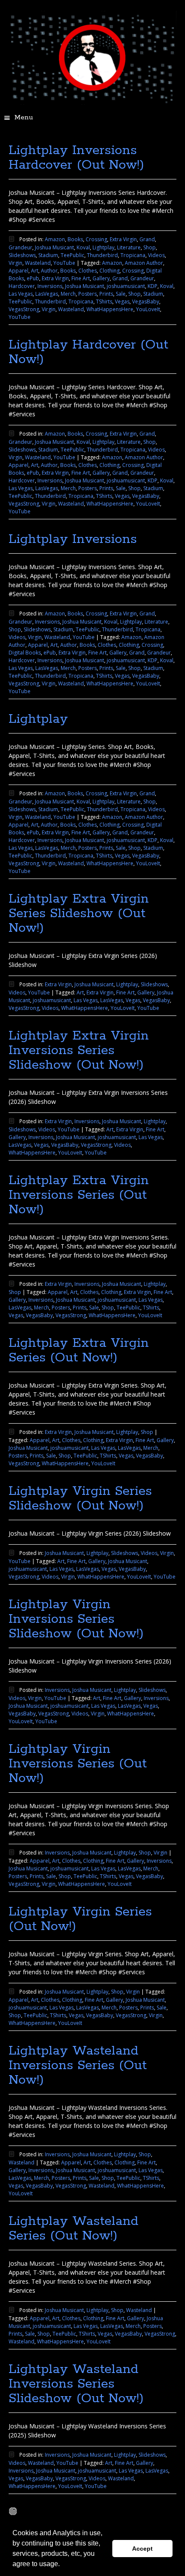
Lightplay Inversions (73, 539)
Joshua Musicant (54, 247)
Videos (156, 255)
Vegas (122, 302)
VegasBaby (146, 302)
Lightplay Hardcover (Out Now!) (88, 352)
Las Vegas (21, 294)
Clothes (88, 271)
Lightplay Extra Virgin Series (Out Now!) (79, 1350)
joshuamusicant (126, 286)
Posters (88, 294)
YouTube (64, 263)
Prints (106, 294)
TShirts (104, 302)
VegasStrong (24, 309)
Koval (83, 247)
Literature (129, 247)
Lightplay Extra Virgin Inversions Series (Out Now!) (79, 1195)
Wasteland (38, 263)
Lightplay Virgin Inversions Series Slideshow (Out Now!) (76, 1619)
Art (35, 271)
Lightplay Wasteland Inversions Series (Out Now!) (78, 2065)
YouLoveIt (148, 309)
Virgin (15, 263)
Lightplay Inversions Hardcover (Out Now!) (76, 158)
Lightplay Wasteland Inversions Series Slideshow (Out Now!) (76, 2384)
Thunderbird (102, 255)
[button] (63, 2565)
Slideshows (22, 255)
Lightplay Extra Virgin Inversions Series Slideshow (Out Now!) (79, 1050)
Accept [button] (142, 2549)
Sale (121, 294)
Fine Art (81, 278)
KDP (153, 286)
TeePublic (72, 255)
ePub (33, 278)
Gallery (101, 278)
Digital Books (25, 653)
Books (75, 239)
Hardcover (22, 286)
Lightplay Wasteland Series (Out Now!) (74, 2229)
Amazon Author (144, 263)
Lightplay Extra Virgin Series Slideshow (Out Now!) (79, 914)
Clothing (109, 271)
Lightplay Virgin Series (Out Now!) (80, 1919)
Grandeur (20, 247)
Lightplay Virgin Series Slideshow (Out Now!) (80, 1499)
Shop (150, 247)
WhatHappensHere (110, 309)
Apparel (18, 271)
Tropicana (133, 255)
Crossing (96, 239)
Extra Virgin (123, 239)
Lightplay (103, 247)
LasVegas (47, 294)
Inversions (50, 286)
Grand (147, 239)
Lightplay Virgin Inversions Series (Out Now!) (78, 1764)
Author (49, 271)
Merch (68, 294)
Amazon (55, 239)
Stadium (48, 255)
